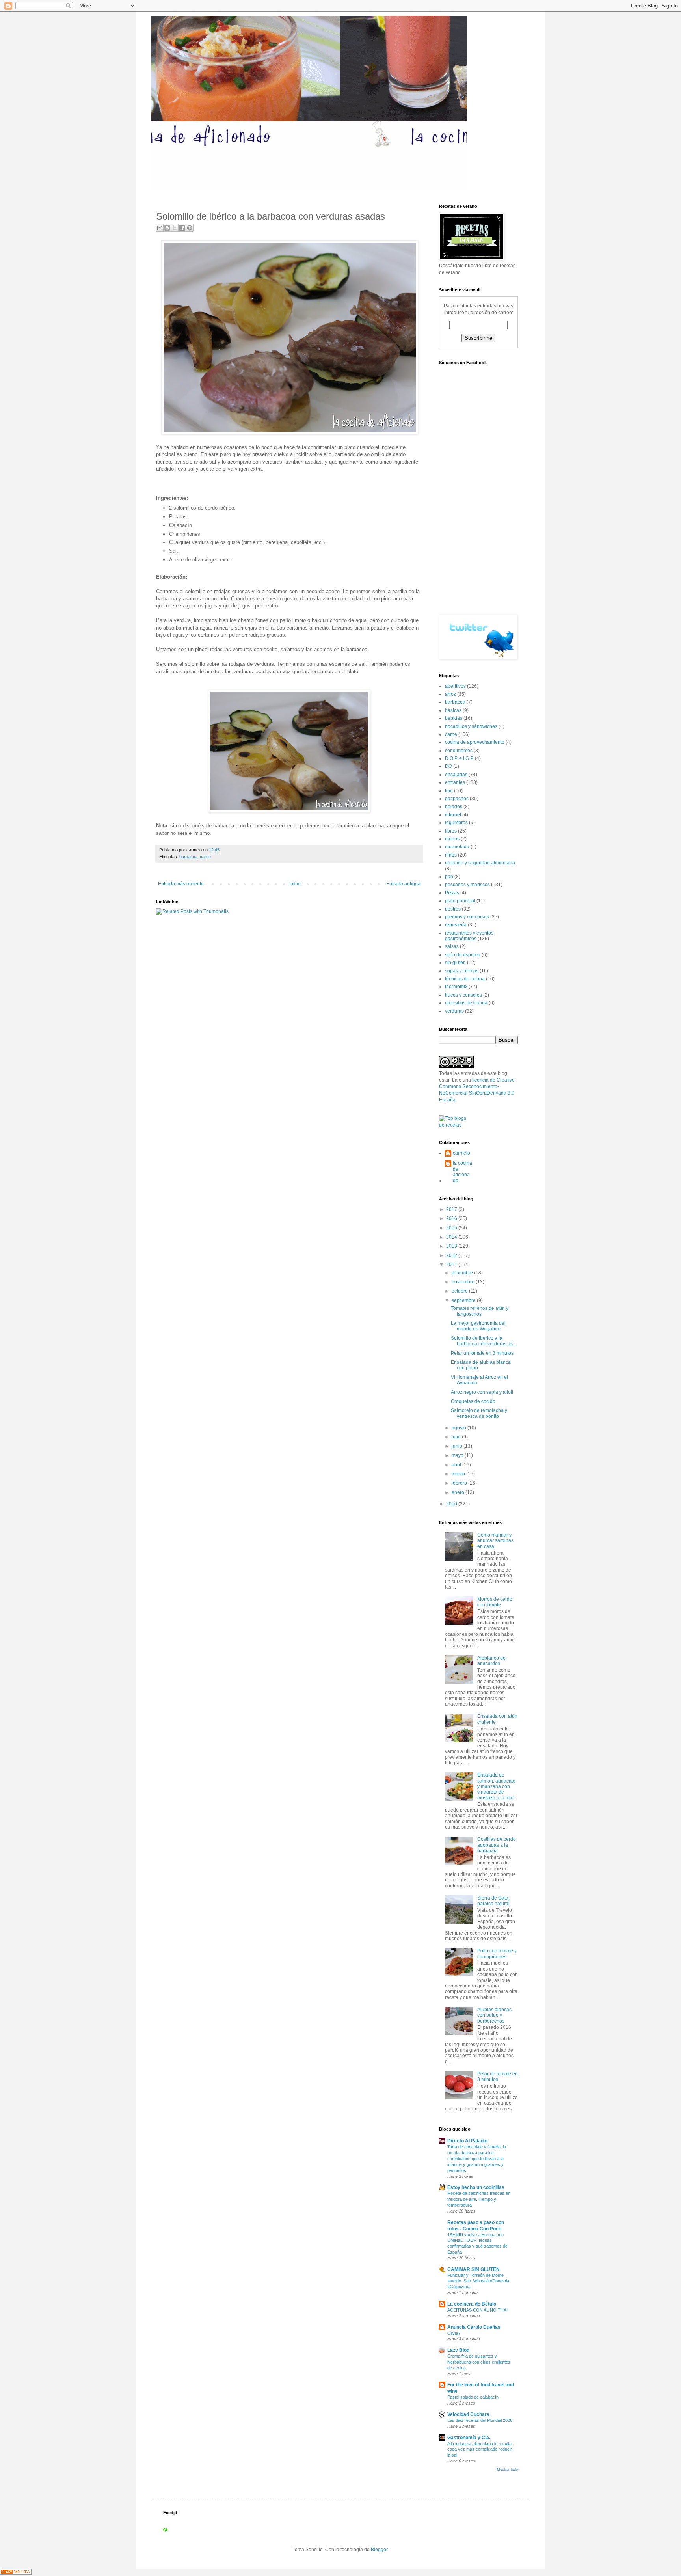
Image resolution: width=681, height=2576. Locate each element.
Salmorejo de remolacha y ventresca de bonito (479, 1413)
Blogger (379, 2550)
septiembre (464, 1300)
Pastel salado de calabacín (473, 2397)
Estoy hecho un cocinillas (476, 2187)
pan (449, 877)
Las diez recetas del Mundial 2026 (480, 2420)
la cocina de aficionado (462, 1172)
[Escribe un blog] (167, 228)
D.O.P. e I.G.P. (459, 758)
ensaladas (456, 775)
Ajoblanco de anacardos (491, 1661)
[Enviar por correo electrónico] (160, 228)
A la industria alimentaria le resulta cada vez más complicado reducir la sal (480, 2449)
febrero (460, 1483)
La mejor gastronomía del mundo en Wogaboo (478, 1326)
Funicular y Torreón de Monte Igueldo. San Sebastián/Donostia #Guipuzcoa (478, 2281)
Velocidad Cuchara (468, 2414)
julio (457, 1437)
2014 (452, 1237)
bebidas (454, 718)
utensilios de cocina (466, 1003)
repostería (456, 925)
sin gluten (455, 963)
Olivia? (454, 2333)
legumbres (456, 823)
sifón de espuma (463, 955)
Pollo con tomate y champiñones (497, 1954)
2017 (452, 1209)
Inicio (295, 884)
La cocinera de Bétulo (472, 2304)
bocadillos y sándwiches (471, 726)
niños (451, 855)
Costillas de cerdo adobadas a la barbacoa (497, 1845)
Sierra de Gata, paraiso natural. (494, 1901)
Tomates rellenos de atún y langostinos (480, 1311)
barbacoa (188, 857)
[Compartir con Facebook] (182, 228)
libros (451, 831)
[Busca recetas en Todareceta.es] (456, 1125)
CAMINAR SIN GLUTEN (474, 2269)
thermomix (456, 987)
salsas (452, 946)
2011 (452, 1265)
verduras (454, 1011)
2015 (452, 1228)
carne (205, 857)
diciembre (463, 1273)
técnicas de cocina (465, 979)
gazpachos (457, 799)
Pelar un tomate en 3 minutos (482, 1353)
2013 (452, 1246)
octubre (460, 1291)
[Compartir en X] (175, 228)
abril (457, 1465)
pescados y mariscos (467, 885)
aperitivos (455, 686)
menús (452, 839)
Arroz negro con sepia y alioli (482, 1392)
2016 (452, 1218)
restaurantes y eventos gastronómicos (469, 936)
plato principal (460, 901)
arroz (450, 694)
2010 (452, 1504)
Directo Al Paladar (468, 2141)
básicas (453, 710)
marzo (459, 1474)
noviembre (464, 1282)
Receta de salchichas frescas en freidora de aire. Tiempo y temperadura (479, 2199)
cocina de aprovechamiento (475, 742)
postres (453, 909)
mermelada (457, 847)
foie (449, 791)
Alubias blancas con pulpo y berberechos (494, 2015)
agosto (460, 1428)
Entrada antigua (403, 884)
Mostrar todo (507, 2470)
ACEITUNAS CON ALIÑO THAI (477, 2310)
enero (459, 1492)
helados (454, 807)
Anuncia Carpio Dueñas (474, 2327)
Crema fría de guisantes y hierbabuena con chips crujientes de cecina (479, 2362)
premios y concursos (467, 917)
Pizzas (452, 893)
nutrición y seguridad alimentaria (480, 863)
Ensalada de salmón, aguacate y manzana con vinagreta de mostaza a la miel (496, 1786)
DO (448, 766)
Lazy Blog (458, 2350)
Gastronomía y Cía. (469, 2438)
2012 (452, 1255)
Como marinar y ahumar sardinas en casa (495, 1541)
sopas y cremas (462, 971)
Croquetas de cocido (473, 1401)
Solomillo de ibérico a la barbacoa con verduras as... (484, 1341)
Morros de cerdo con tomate (495, 1602)
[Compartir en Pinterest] (190, 228)
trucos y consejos (463, 995)
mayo (458, 1455)
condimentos (459, 751)
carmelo (461, 1153)
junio (458, 1446)
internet (453, 815)
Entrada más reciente (181, 884)
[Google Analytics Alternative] (16, 2573)
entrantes (455, 782)
